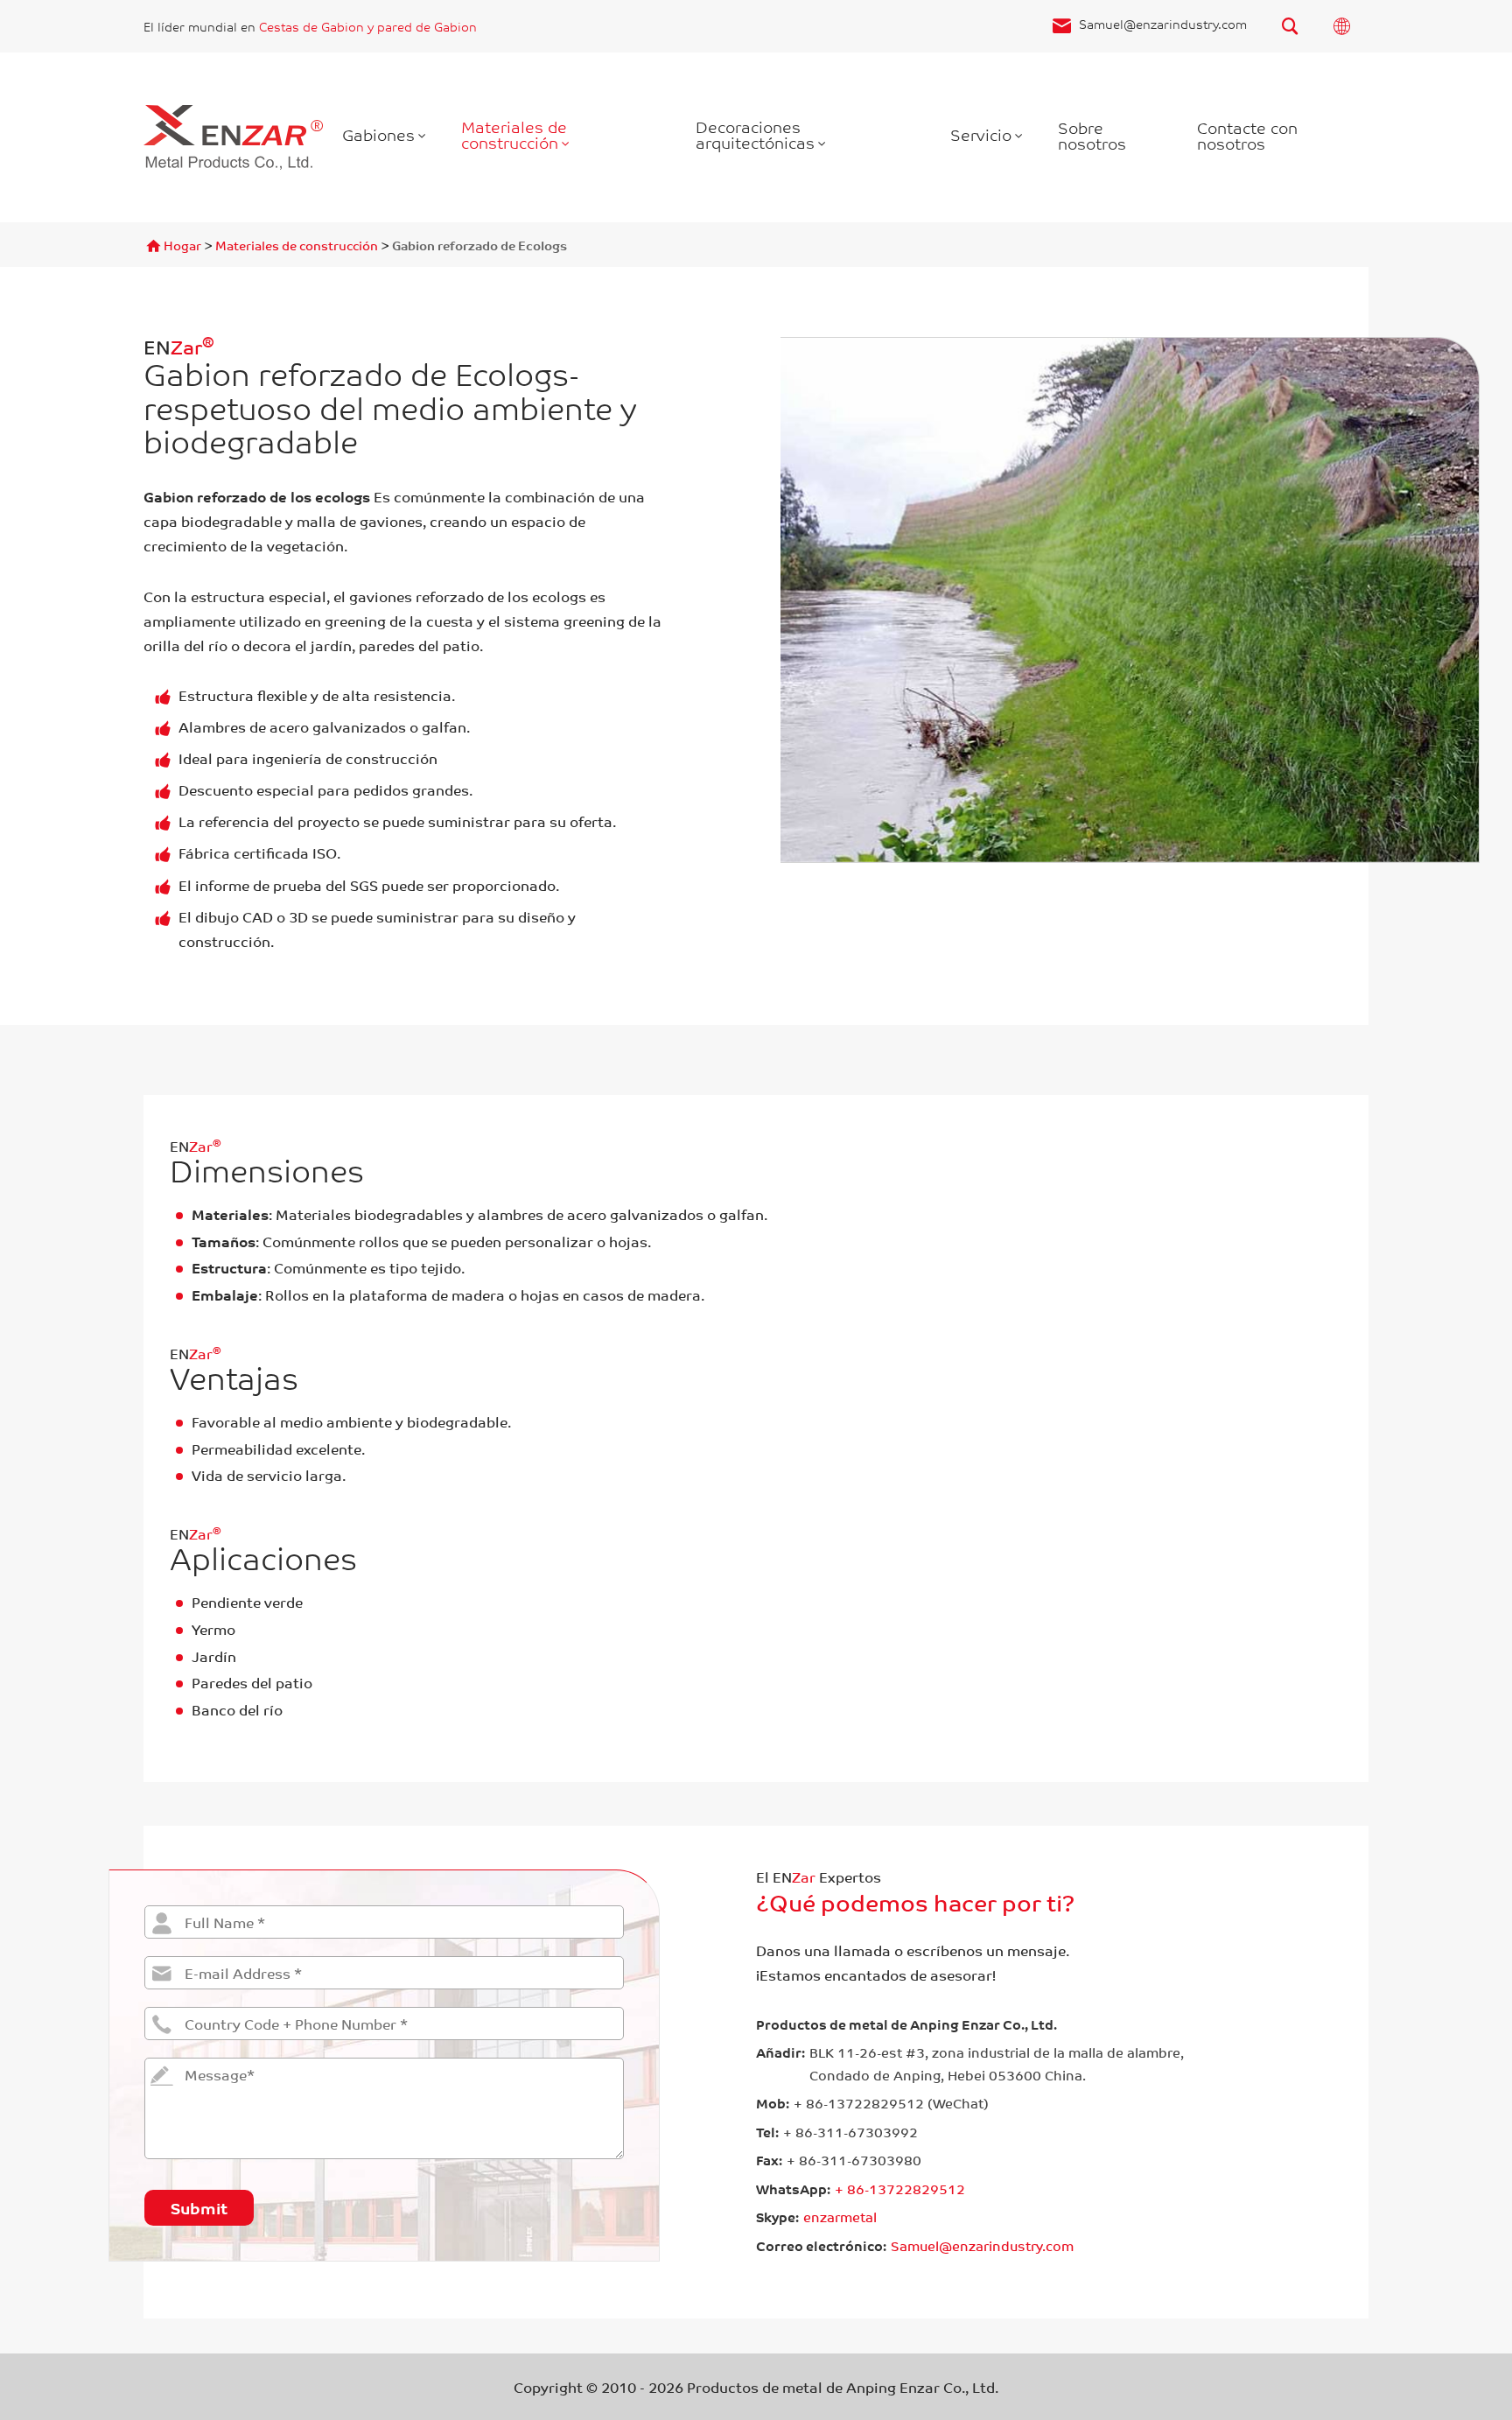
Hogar (182, 245)
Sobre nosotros (1092, 135)
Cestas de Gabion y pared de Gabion (368, 26)
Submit (199, 2207)
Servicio (981, 134)
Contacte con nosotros (1247, 135)
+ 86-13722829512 (900, 2189)
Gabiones (378, 134)
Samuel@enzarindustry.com (1163, 24)
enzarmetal (840, 2217)
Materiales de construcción (514, 134)
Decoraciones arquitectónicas (755, 134)
